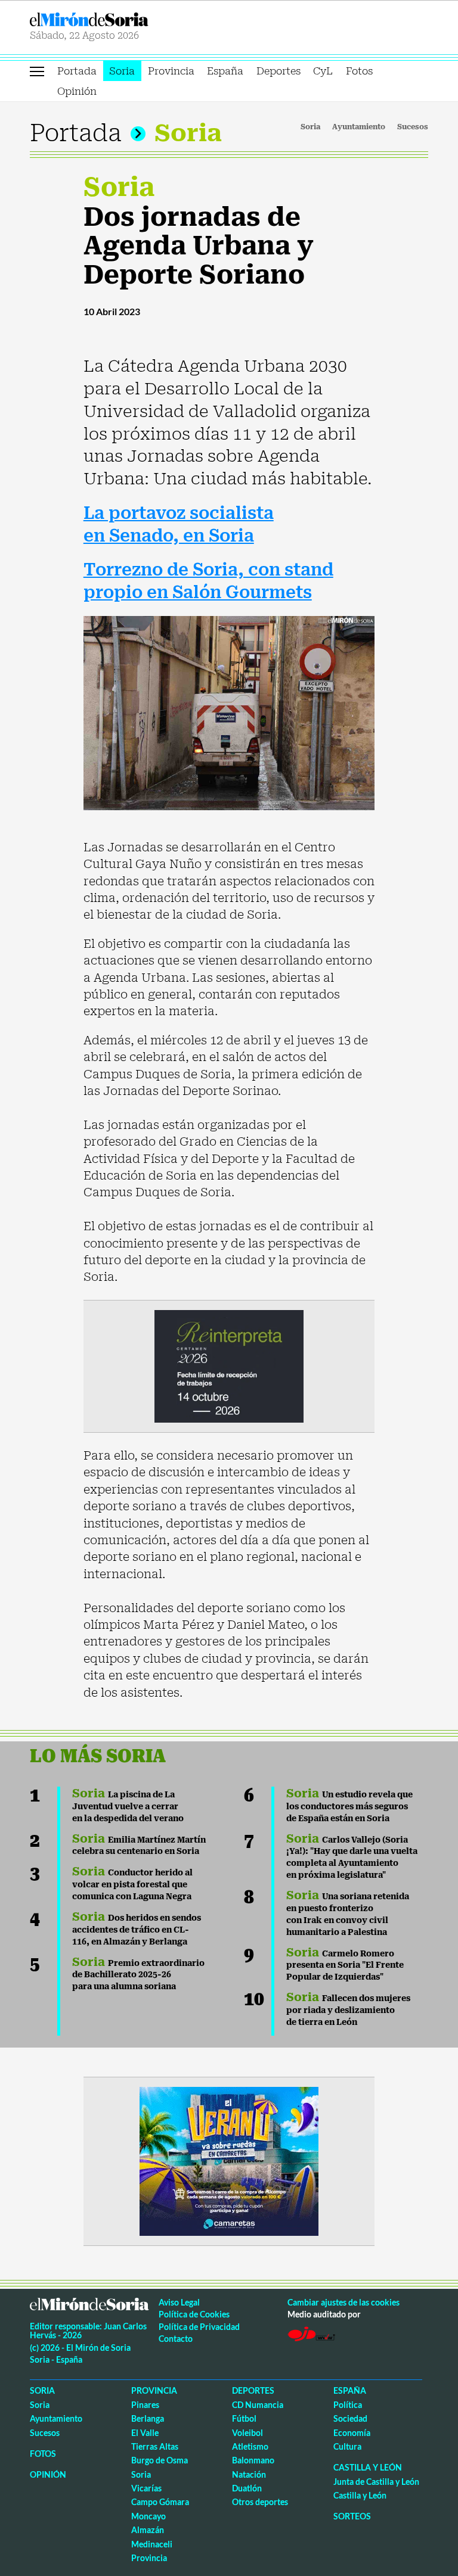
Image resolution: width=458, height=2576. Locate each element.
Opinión (77, 91)
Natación (249, 2474)
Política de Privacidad (199, 2327)
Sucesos (413, 127)
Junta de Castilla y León (376, 2482)
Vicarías (146, 2488)
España (225, 71)
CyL (323, 71)
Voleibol (247, 2433)
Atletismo (250, 2446)
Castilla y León (368, 2467)
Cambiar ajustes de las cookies (343, 2302)
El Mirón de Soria (127, 19)
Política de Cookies (194, 2314)
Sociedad (350, 2418)
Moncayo (148, 2516)
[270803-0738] (229, 2160)
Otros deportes (260, 2502)
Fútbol (244, 2418)
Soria (122, 71)
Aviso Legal (179, 2302)
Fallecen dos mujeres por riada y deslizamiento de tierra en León (348, 2010)
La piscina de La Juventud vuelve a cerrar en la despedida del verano (128, 1806)
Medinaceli (152, 2544)
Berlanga (148, 2418)
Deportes (278, 71)
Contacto (176, 2339)
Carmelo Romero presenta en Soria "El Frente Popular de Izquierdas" (345, 1965)
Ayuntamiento (359, 127)
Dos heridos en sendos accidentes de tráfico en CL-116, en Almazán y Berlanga (137, 1930)
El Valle (145, 2433)
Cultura (347, 2446)
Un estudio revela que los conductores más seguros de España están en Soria (349, 1806)
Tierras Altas (155, 2446)
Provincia (171, 71)
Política (348, 2405)
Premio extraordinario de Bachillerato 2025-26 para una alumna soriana (138, 1975)
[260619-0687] (229, 1365)
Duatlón (247, 2488)
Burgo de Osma (160, 2460)
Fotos (359, 71)
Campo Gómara (160, 2502)
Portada (77, 71)
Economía (352, 2433)
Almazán (148, 2530)
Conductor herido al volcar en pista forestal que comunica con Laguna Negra (132, 1884)
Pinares (145, 2405)
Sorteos (352, 2516)
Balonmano (253, 2460)
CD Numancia (258, 2405)
